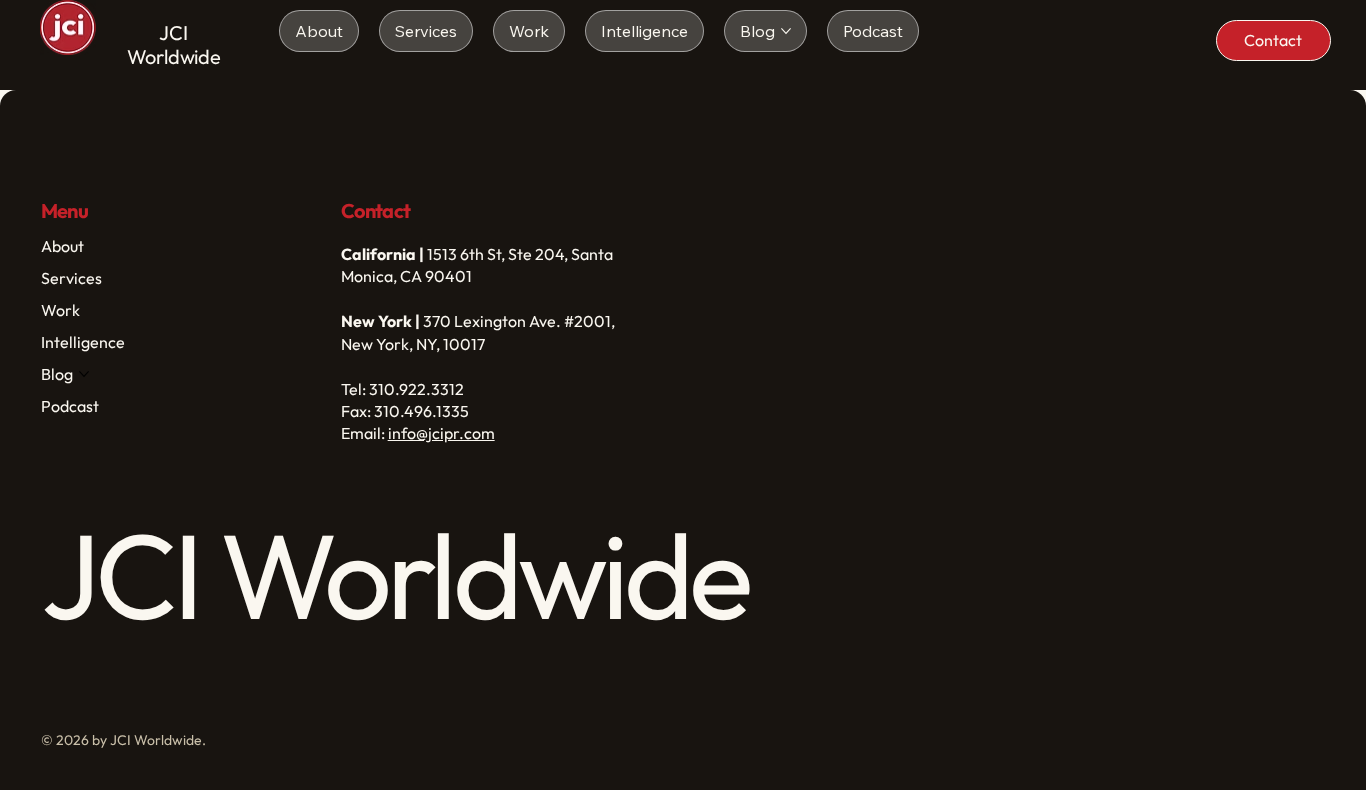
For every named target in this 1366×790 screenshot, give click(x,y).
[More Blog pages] (786, 31)
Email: (364, 433)
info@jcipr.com (441, 433)
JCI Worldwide (174, 44)
